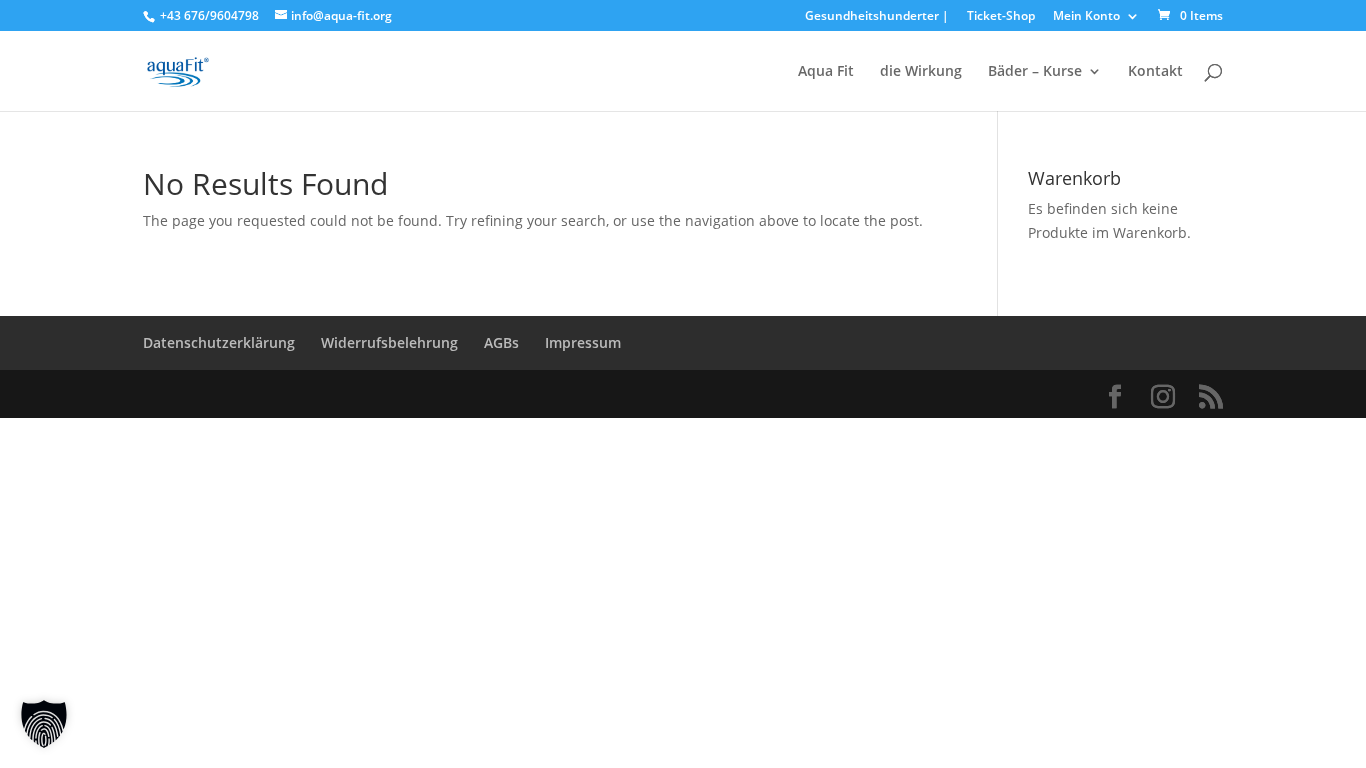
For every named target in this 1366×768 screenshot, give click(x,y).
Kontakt (1155, 72)
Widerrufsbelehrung (389, 342)
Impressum (583, 342)
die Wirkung (921, 72)
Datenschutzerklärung (219, 342)
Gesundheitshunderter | (877, 17)
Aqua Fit (826, 72)
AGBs (501, 342)
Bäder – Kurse (1035, 72)
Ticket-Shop (1001, 17)
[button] (44, 724)
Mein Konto (1086, 17)
